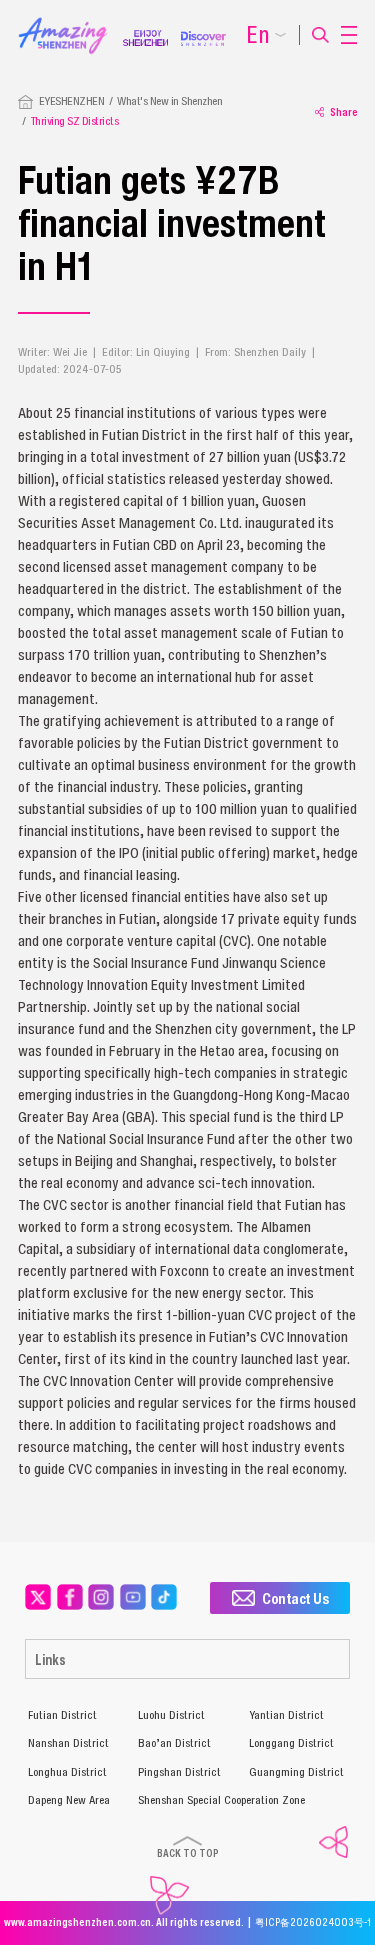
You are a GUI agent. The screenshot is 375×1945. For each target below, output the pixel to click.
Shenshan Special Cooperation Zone (221, 1800)
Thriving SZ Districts (75, 121)
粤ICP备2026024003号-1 (313, 1922)
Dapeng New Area (69, 1800)
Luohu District (171, 1715)
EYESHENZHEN (72, 101)
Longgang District (291, 1743)
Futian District (62, 1715)
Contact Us (295, 1598)
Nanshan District (68, 1743)
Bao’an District (174, 1743)
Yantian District (286, 1715)
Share (344, 112)
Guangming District (296, 1772)
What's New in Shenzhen (169, 101)
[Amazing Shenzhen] (70, 23)
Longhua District (67, 1772)
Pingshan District (179, 1772)
